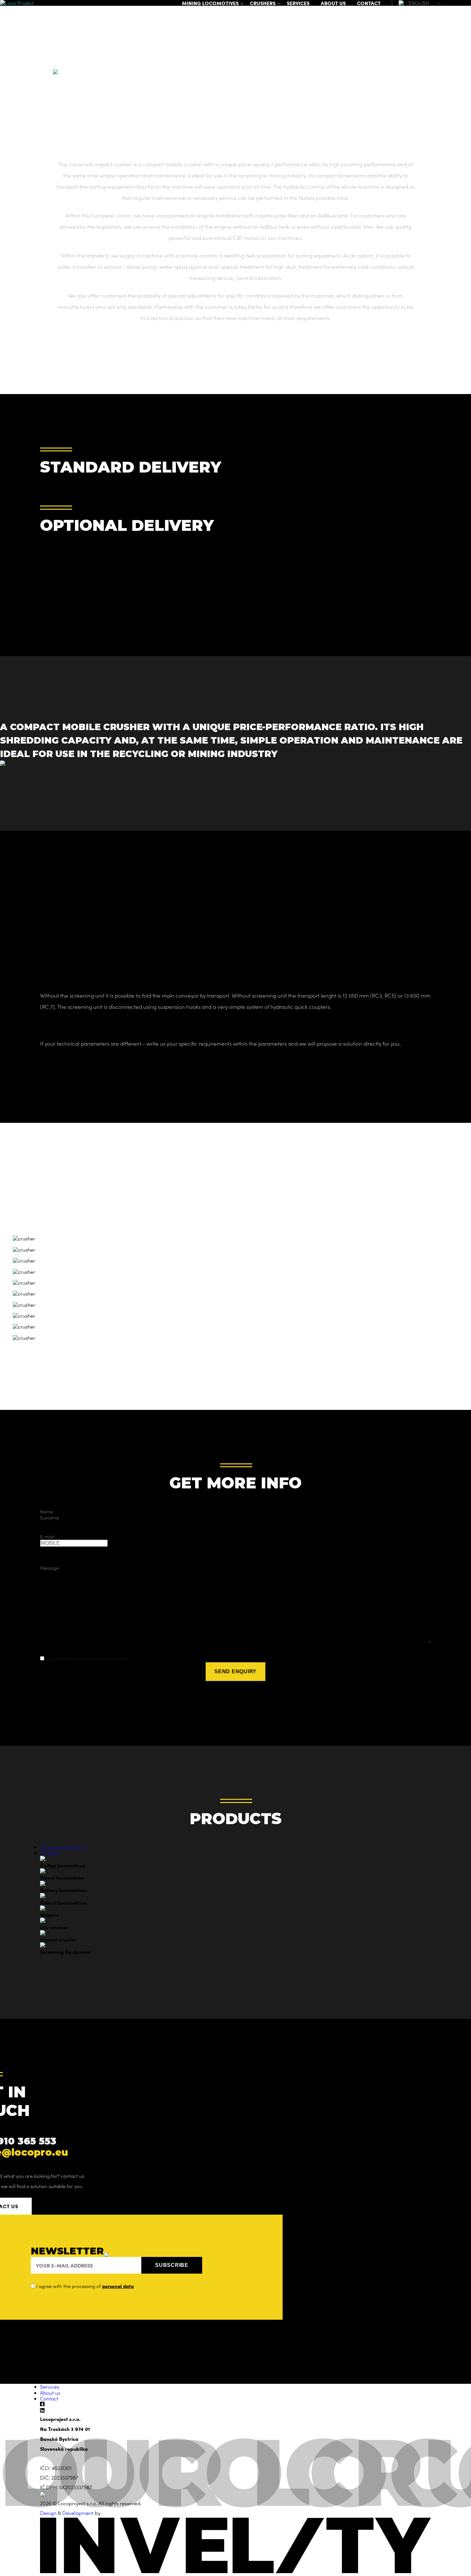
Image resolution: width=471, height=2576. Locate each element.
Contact (369, 3)
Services (298, 3)
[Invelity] (235, 2571)
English (419, 3)
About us (333, 3)
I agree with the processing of (84, 2286)
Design (48, 2513)
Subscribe (172, 2265)
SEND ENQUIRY (235, 1671)
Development (78, 2513)
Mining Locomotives (210, 3)
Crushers (263, 3)
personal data (118, 2286)
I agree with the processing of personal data (86, 1659)
